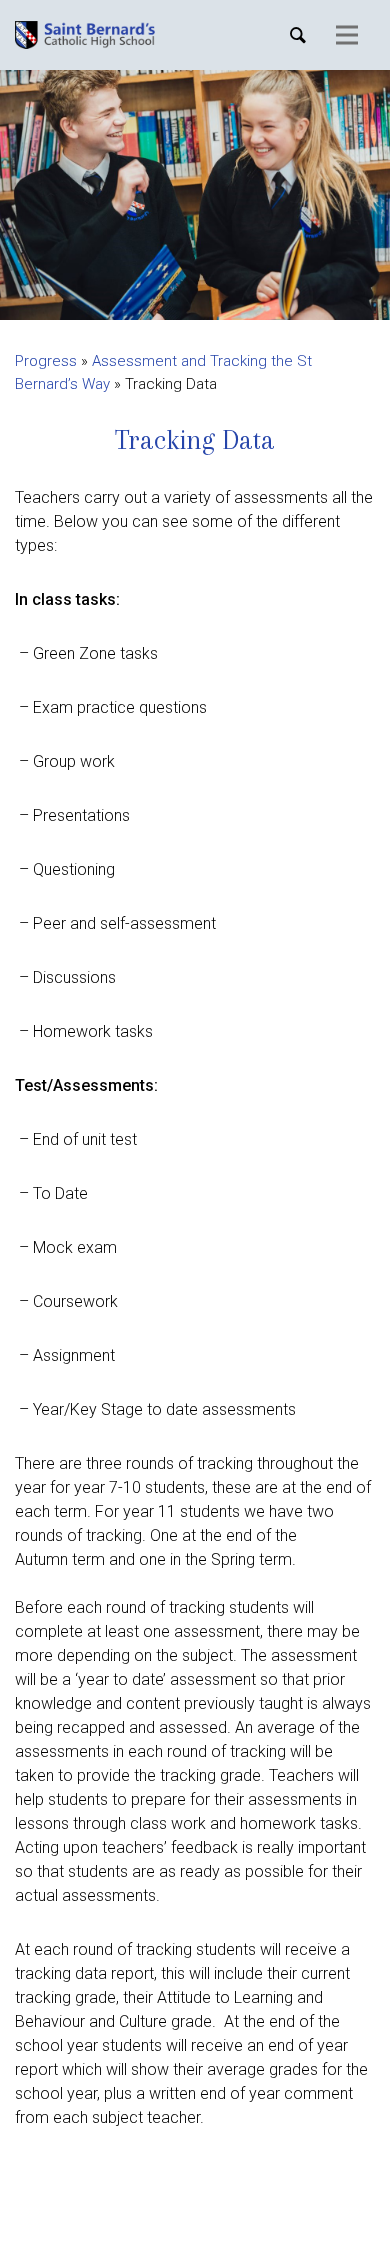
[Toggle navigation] (347, 35)
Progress (46, 361)
